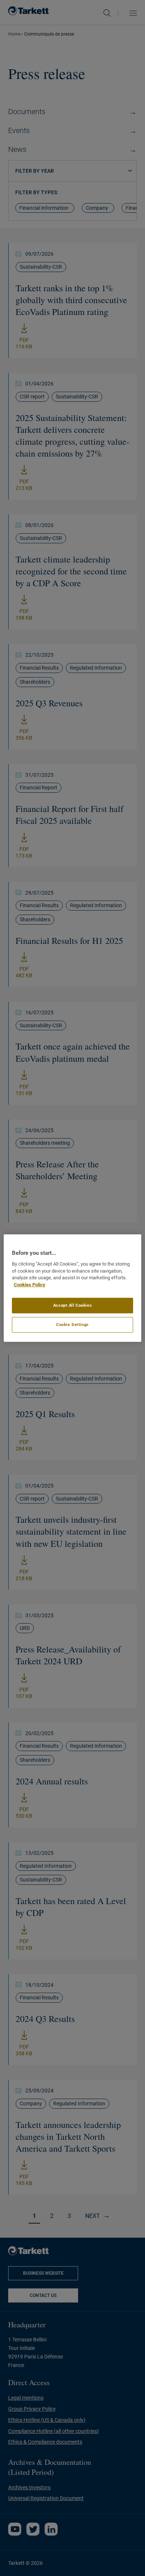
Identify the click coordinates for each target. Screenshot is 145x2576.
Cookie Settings (72, 1325)
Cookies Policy (30, 1285)
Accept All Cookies (72, 1305)
